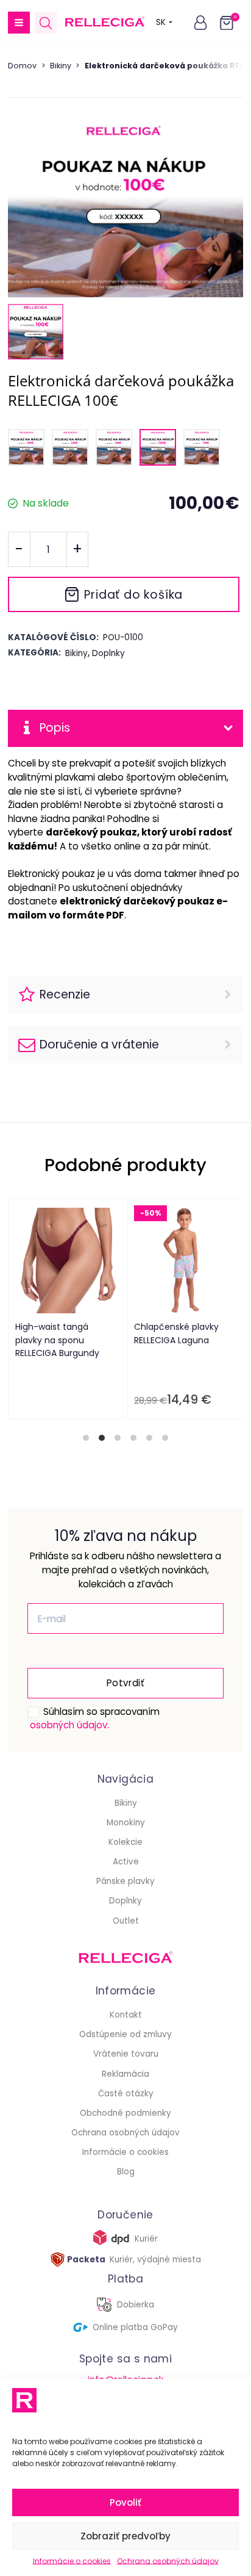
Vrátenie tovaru (126, 2054)
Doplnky (125, 1901)
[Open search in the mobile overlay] (46, 23)
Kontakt (126, 2015)
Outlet (126, 1921)
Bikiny (61, 66)
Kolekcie (125, 1842)
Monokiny (126, 1823)
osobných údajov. (69, 1725)
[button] (19, 23)
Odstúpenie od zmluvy (125, 2034)
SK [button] (161, 22)
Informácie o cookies (72, 2561)
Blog (126, 2172)
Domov (22, 66)
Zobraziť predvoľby (125, 2536)
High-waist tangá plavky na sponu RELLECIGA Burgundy (58, 1340)
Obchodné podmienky (125, 2113)
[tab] (86, 1438)
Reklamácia (125, 2074)
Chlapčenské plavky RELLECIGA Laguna (177, 1333)
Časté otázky (126, 2094)
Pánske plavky (125, 1881)
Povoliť (125, 2502)
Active (126, 1862)
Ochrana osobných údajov (168, 2561)
